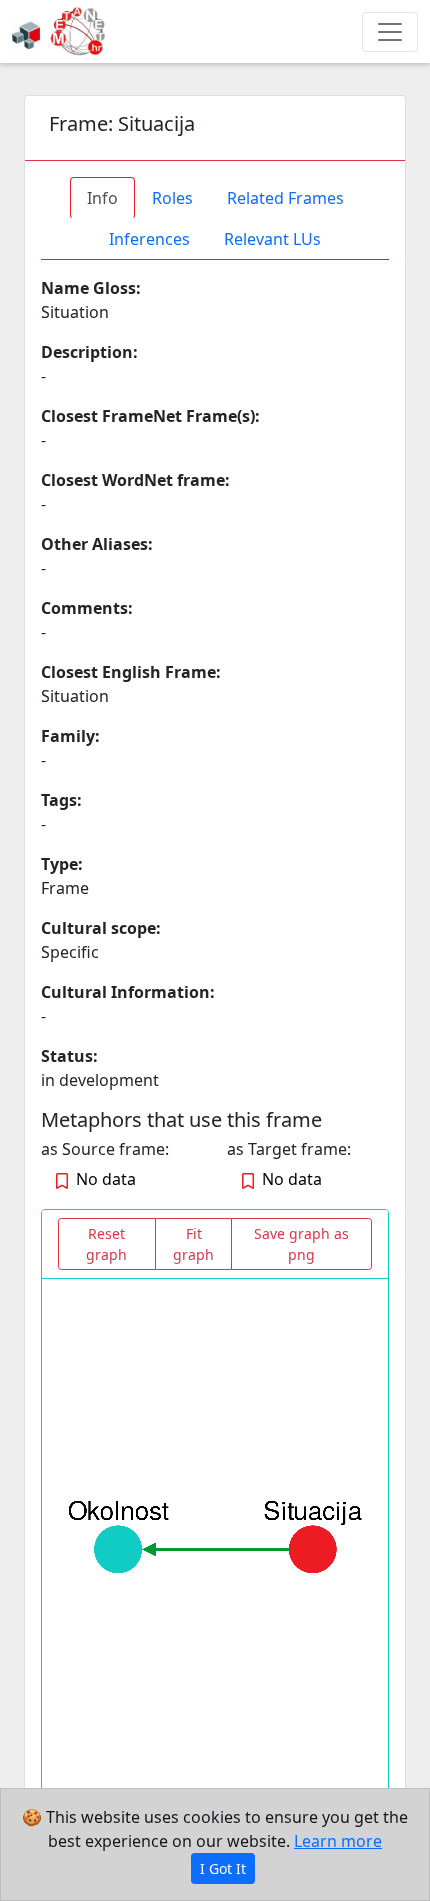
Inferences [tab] (149, 239)
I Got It (223, 1868)
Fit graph (193, 1244)
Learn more (338, 1841)
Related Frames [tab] (285, 198)
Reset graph (106, 1244)
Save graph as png (301, 1244)
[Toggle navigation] (390, 32)
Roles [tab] (172, 198)
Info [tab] (102, 198)
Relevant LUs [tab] (272, 239)
